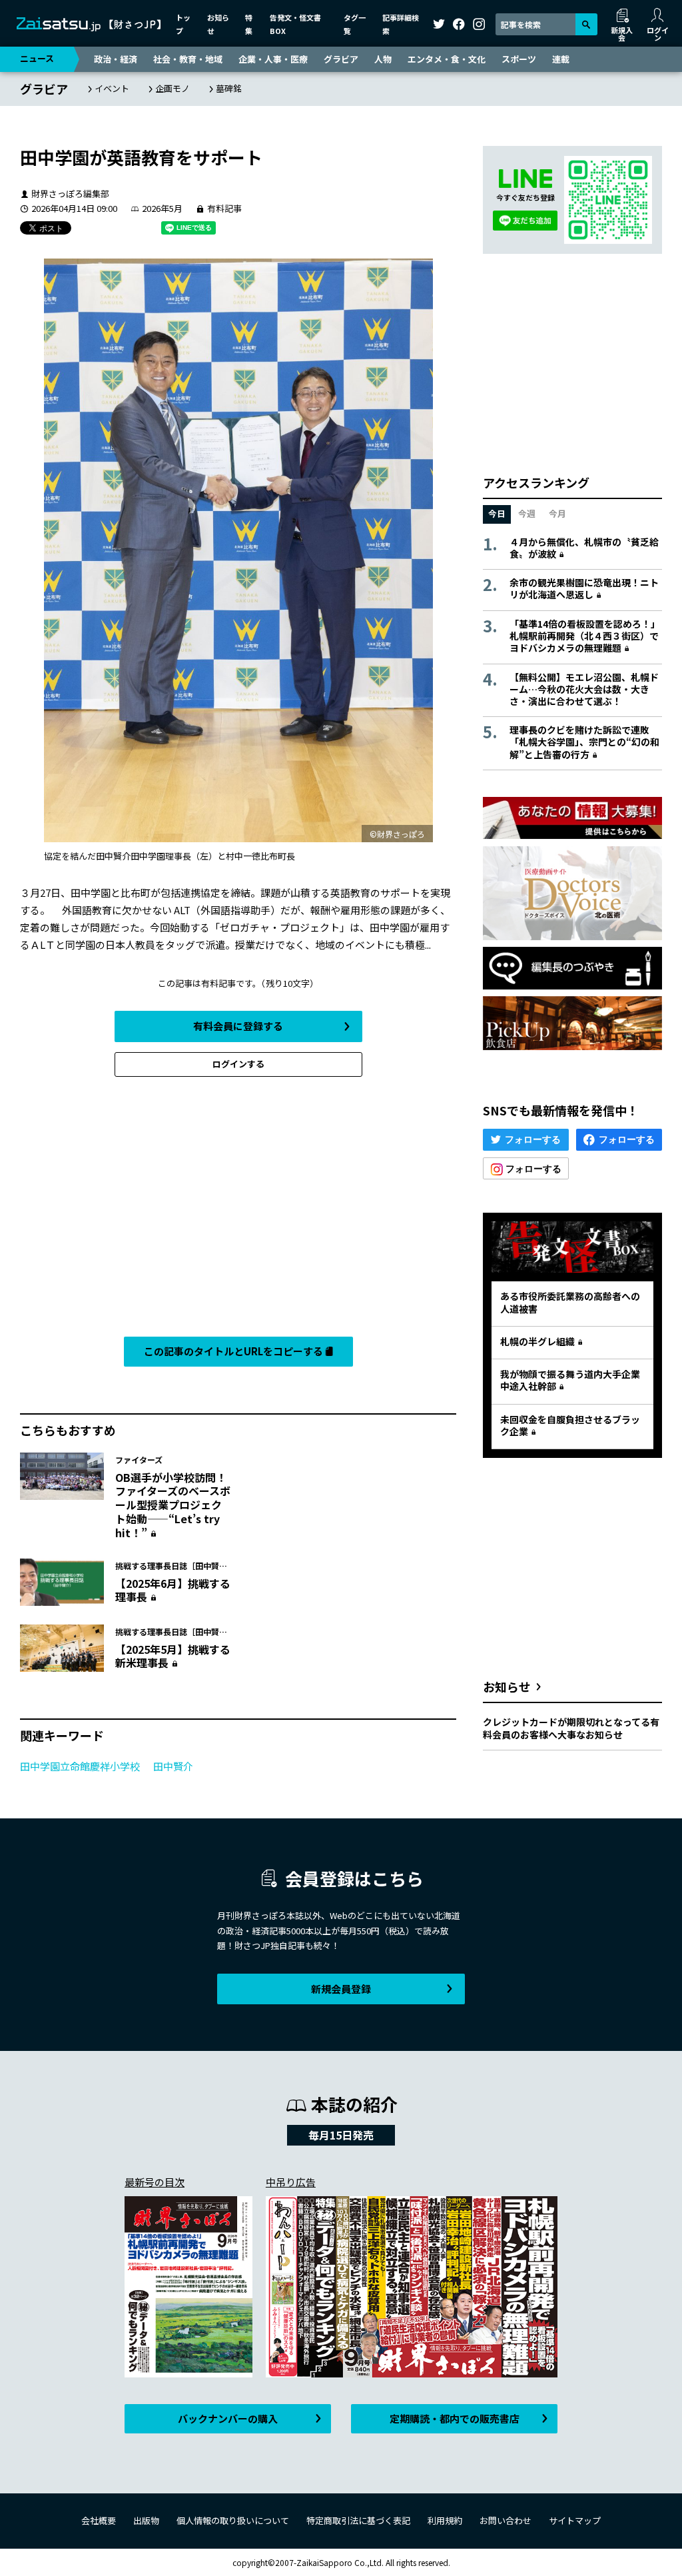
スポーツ (519, 59)
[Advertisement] (238, 1210)
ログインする (238, 1064)
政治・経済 (116, 59)
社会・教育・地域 (188, 59)
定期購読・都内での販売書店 (455, 2418)
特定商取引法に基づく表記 (358, 2520)
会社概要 (99, 2520)
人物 (383, 59)
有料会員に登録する (238, 1026)
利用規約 (445, 2520)
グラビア (341, 59)
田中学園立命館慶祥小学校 (80, 1766)
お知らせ (507, 1686)
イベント (112, 88)
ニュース (37, 58)
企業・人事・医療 (273, 59)
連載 (561, 59)
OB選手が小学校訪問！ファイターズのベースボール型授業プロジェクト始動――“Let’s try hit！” (173, 1505)
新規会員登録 (341, 1989)
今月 (557, 513)
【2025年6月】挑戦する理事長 (173, 1590)
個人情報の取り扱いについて (233, 2520)
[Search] (586, 24)
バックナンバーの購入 (228, 2418)
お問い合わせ (506, 2520)
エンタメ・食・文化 (447, 59)
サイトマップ (575, 2520)
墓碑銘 (229, 88)
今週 (527, 513)
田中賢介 (173, 1766)
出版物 (146, 2520)
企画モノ (172, 88)
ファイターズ (139, 1460)
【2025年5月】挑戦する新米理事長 (173, 1656)
